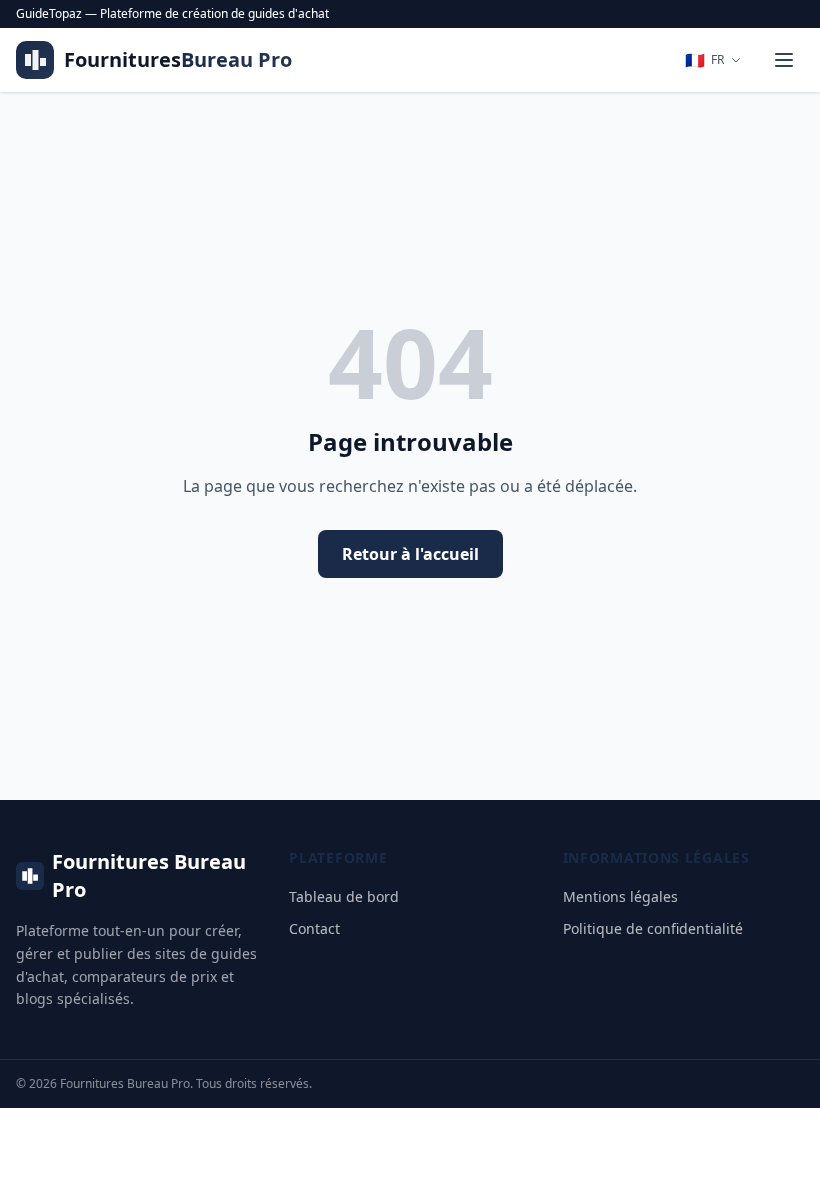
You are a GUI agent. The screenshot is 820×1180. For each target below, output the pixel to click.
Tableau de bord (344, 896)
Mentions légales (620, 896)
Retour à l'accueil (410, 554)
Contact (314, 928)
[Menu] (784, 60)
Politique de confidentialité (653, 928)
